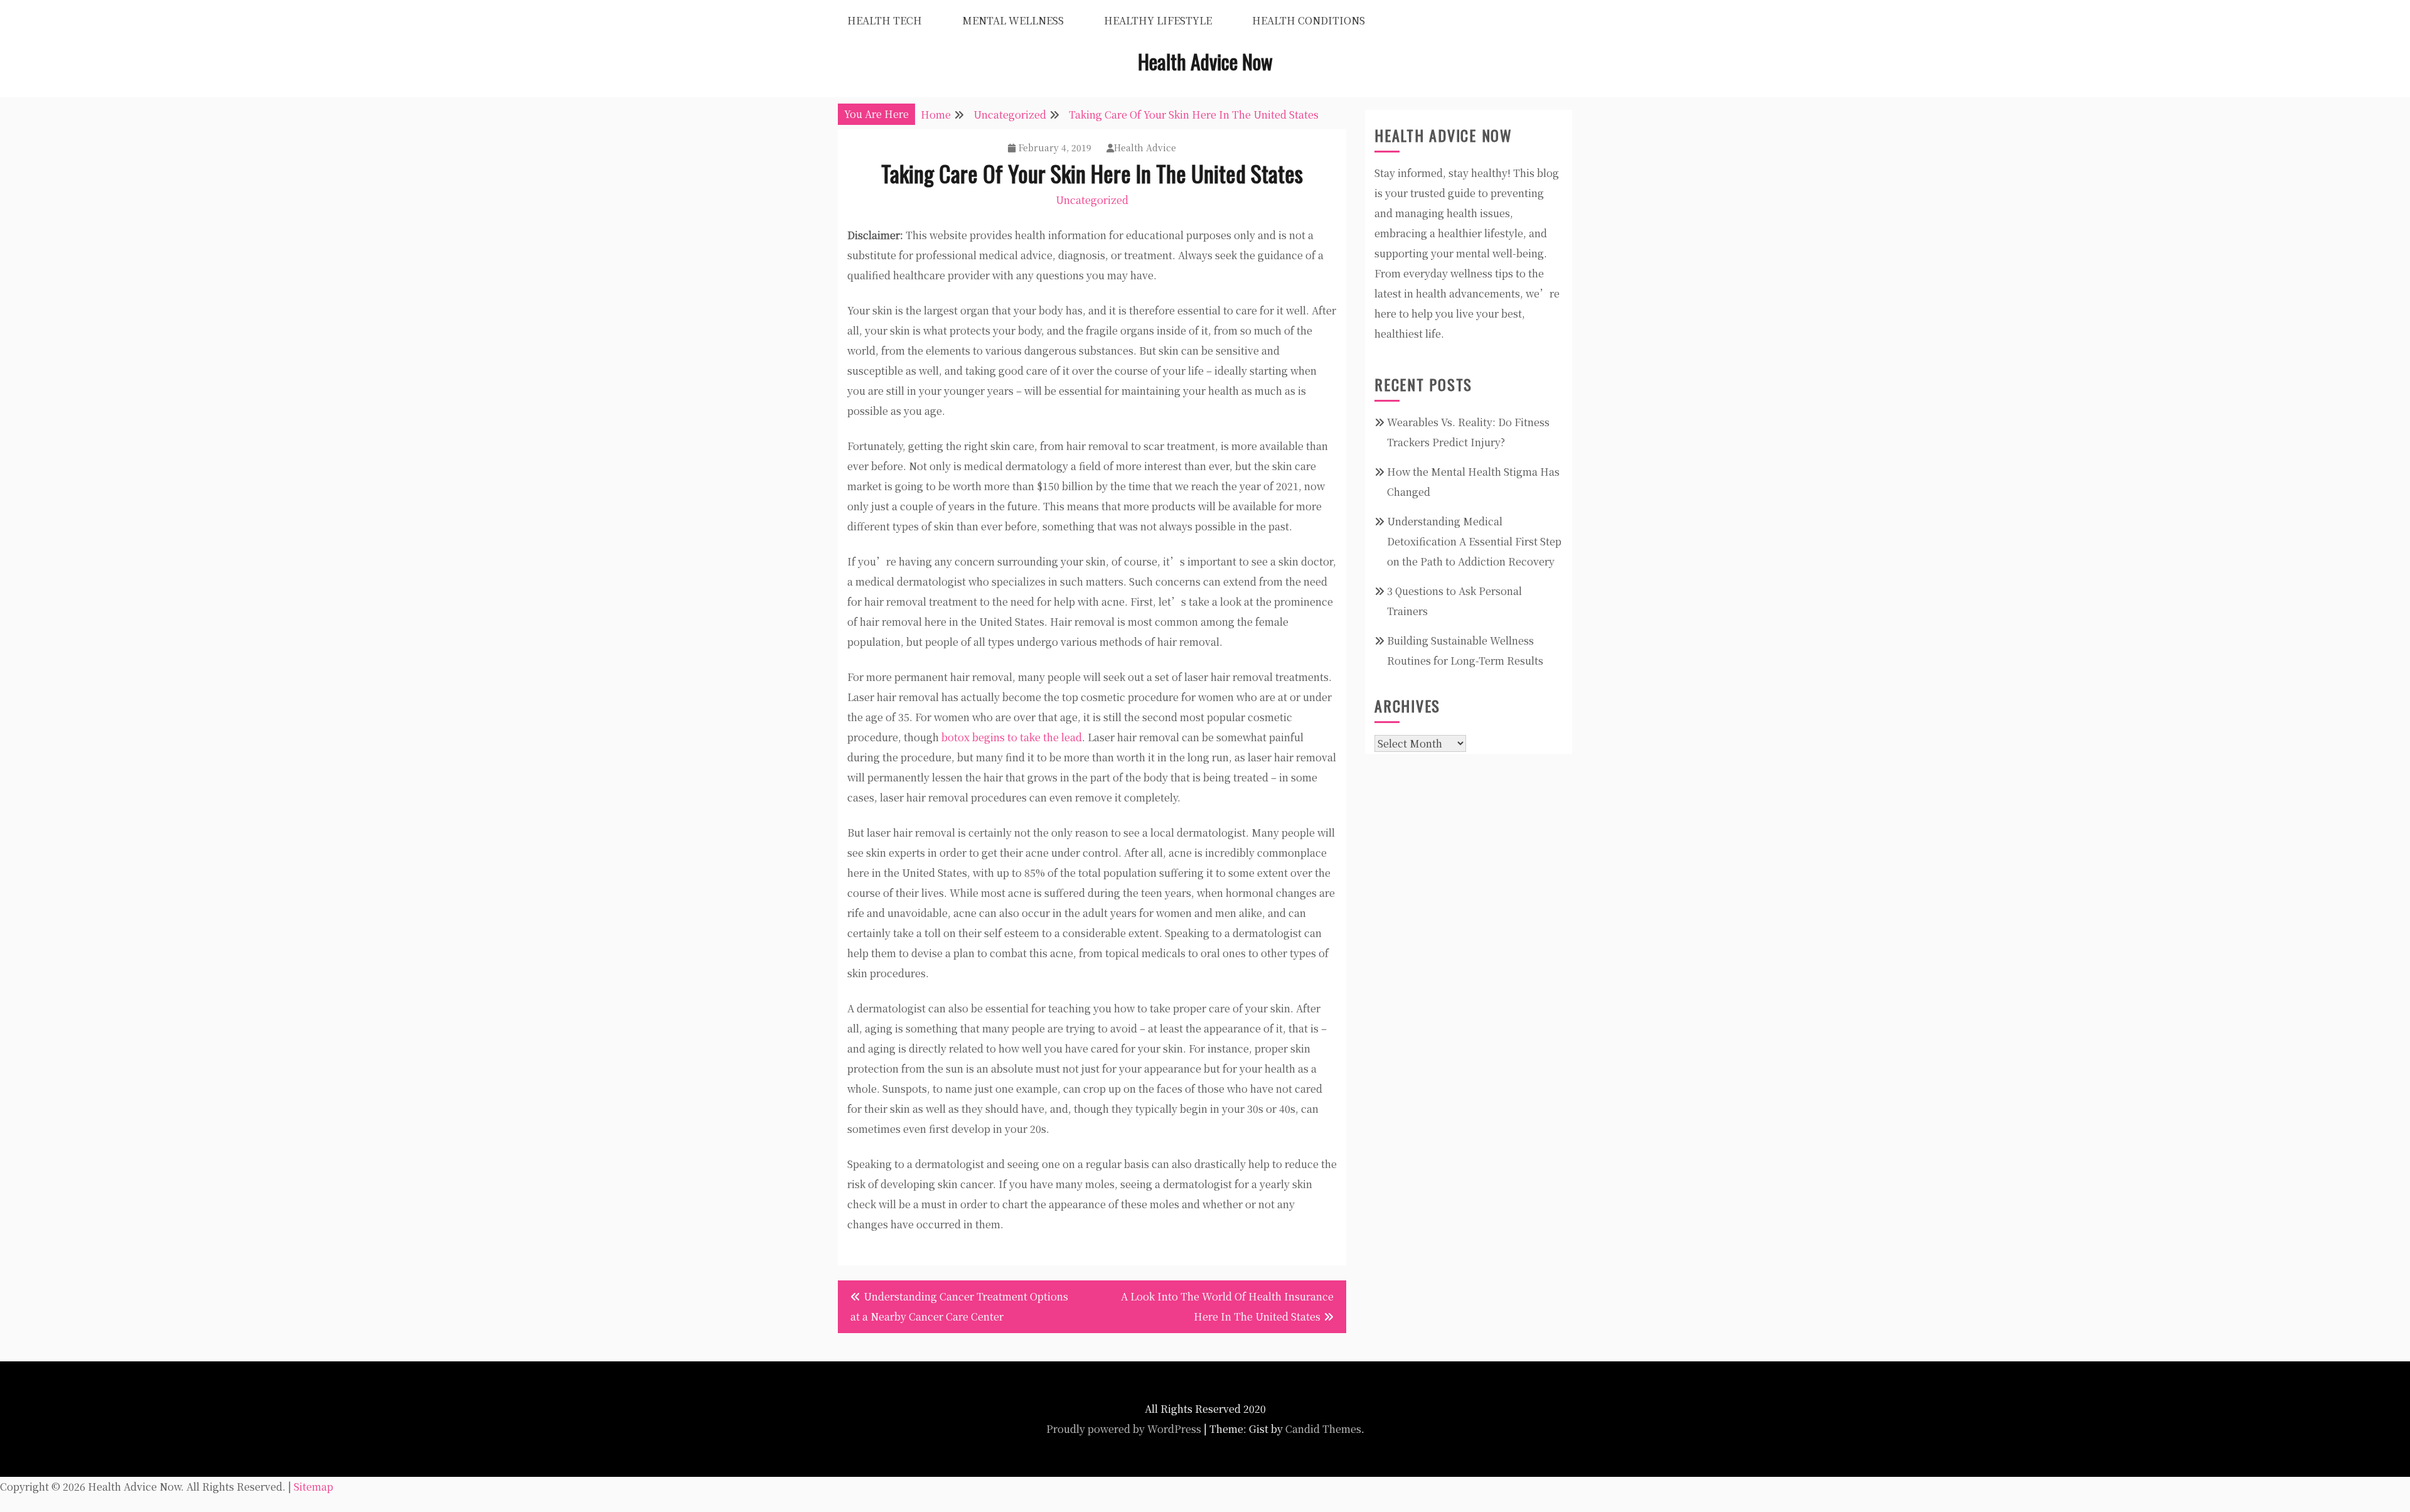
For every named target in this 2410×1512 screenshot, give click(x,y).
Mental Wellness (1013, 20)
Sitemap (313, 1487)
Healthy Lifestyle (1158, 20)
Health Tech (885, 20)
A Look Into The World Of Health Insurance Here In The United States (1227, 1306)
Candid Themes (1323, 1429)
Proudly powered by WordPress (1124, 1429)
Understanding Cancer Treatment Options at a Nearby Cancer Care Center (959, 1306)
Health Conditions (1309, 20)
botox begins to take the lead (1012, 737)
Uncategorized (1092, 200)
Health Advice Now (1205, 61)
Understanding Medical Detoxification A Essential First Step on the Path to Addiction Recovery (1474, 541)
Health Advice (1145, 147)
